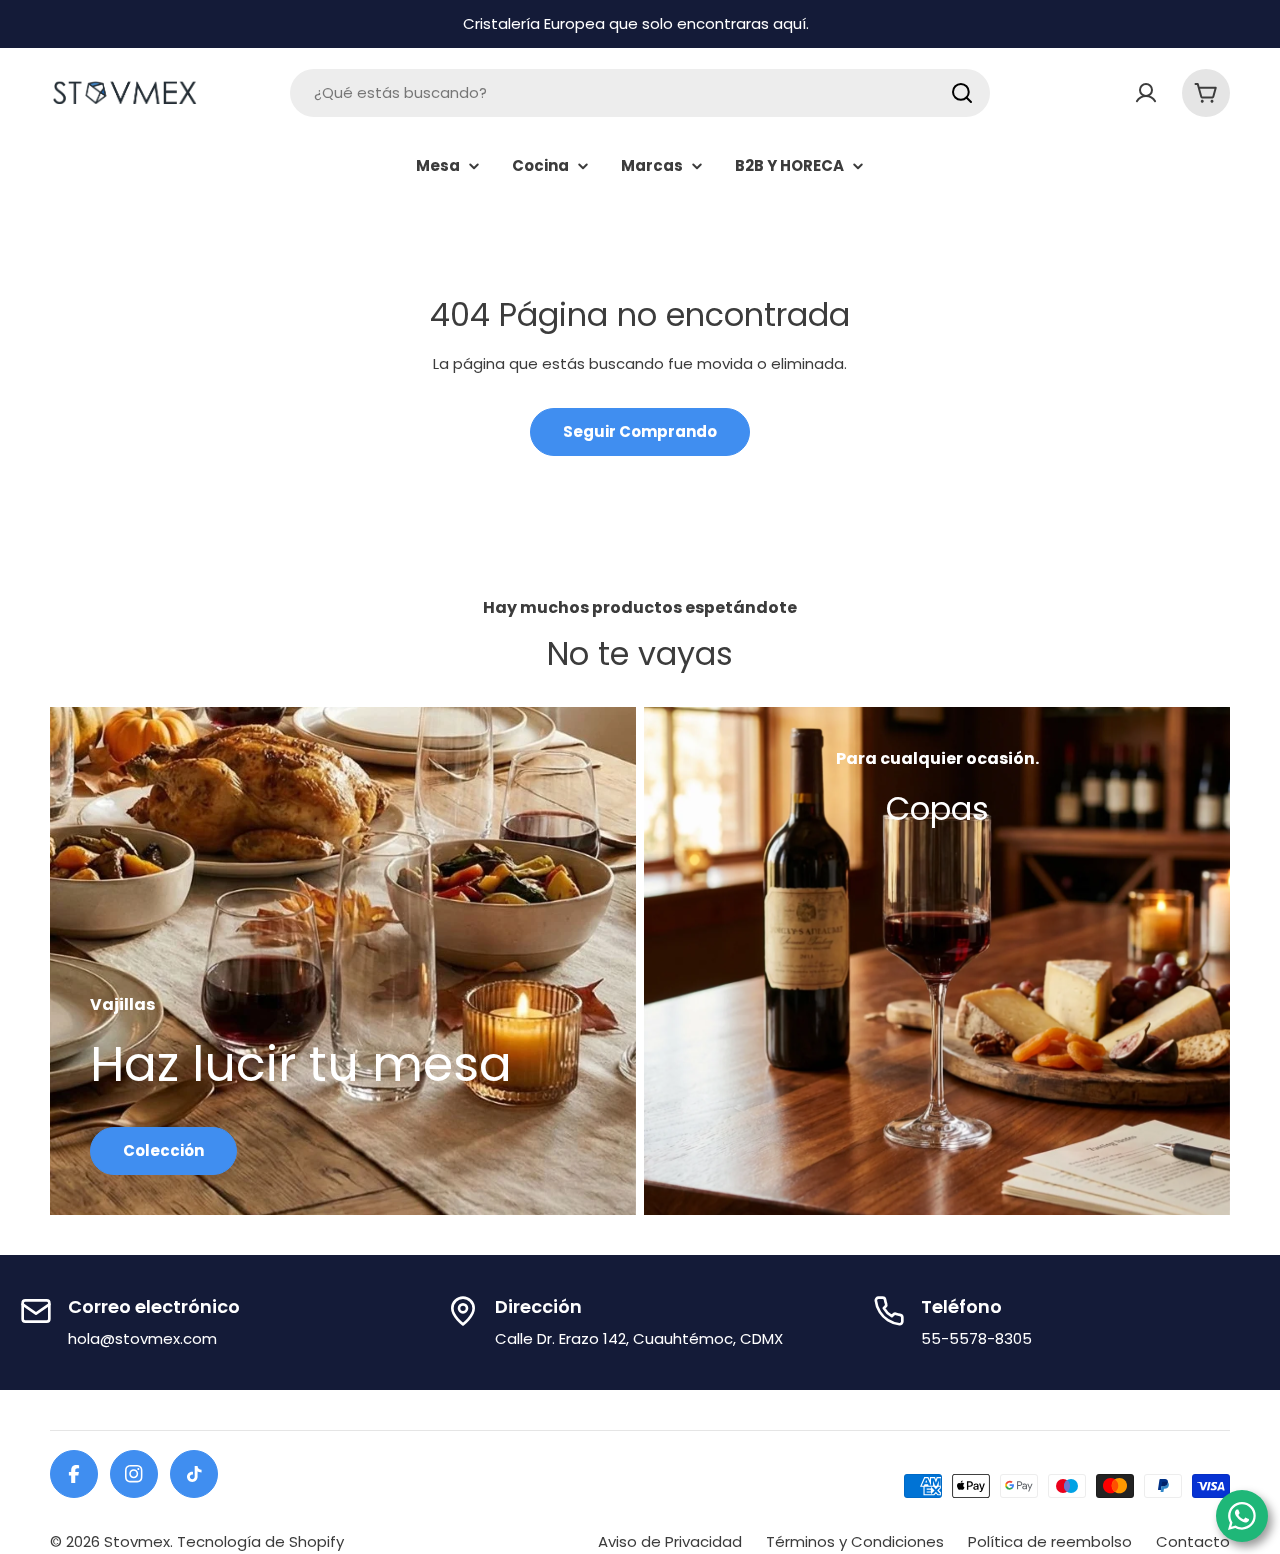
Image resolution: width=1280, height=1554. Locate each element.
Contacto (1193, 1541)
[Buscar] (962, 93)
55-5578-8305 (976, 1338)
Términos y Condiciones (855, 1541)
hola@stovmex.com (142, 1338)
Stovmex (137, 1541)
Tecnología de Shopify (260, 1541)
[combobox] (640, 93)
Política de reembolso (1050, 1541)
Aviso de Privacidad (670, 1541)
